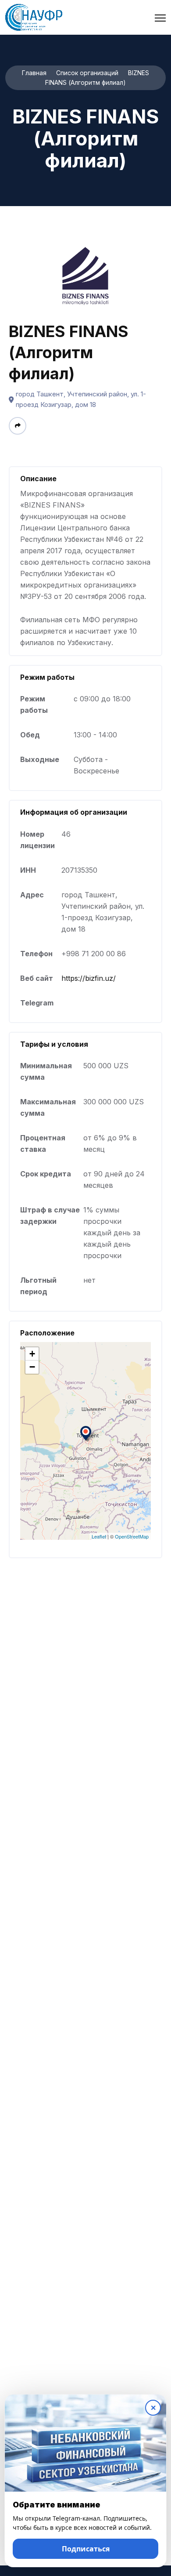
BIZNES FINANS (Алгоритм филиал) (69, 352)
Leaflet (99, 1536)
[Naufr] (34, 17)
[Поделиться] (18, 426)
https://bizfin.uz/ (89, 978)
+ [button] (32, 1354)
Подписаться (86, 2549)
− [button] (32, 1367)
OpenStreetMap (132, 1536)
